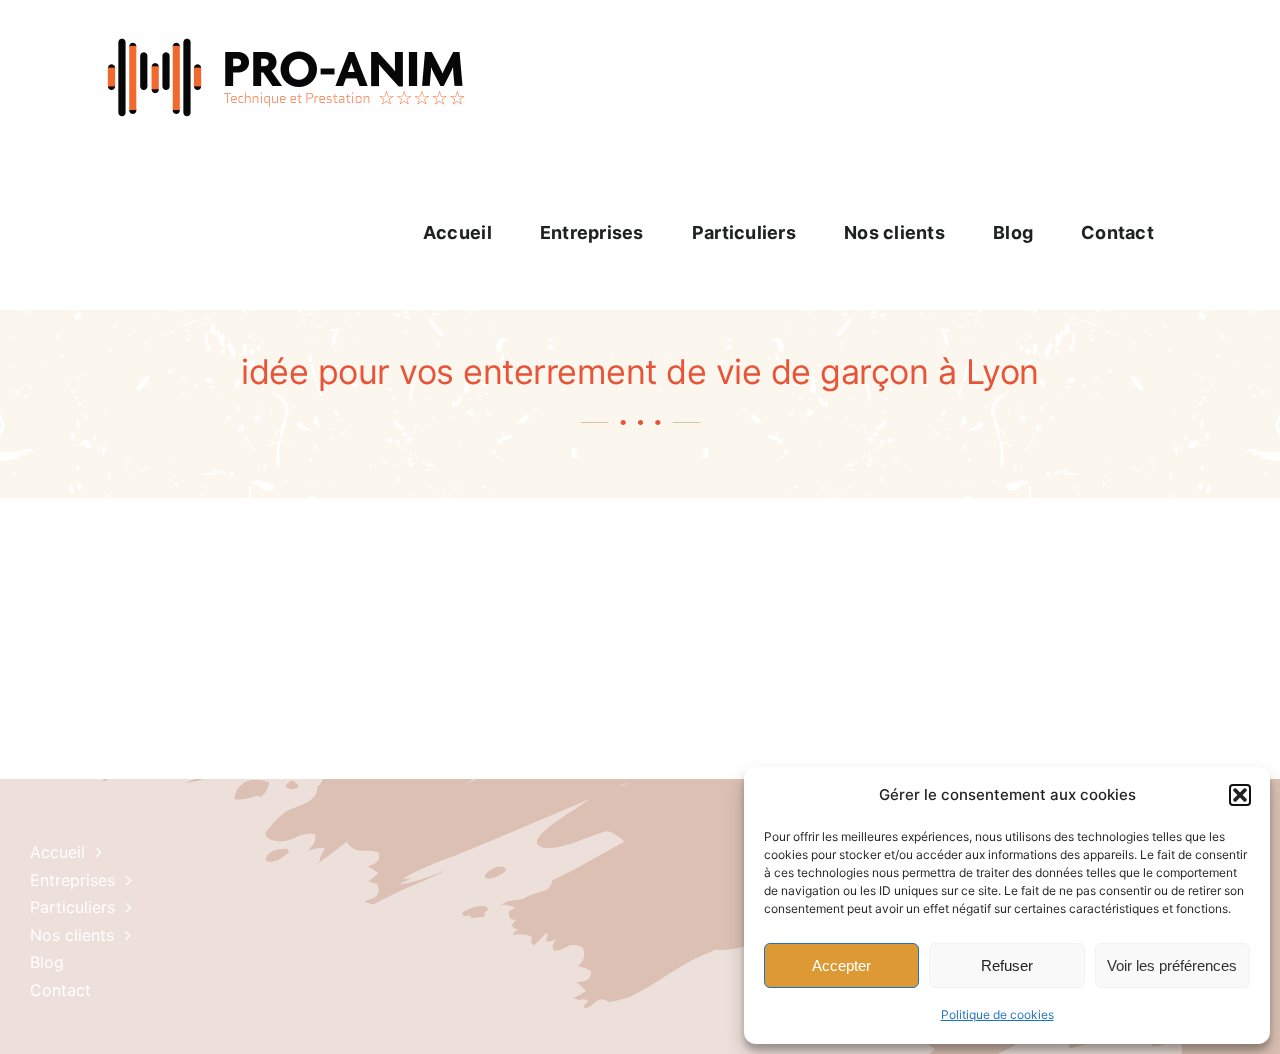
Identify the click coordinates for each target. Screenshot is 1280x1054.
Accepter (841, 965)
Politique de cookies (997, 1014)
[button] (1240, 795)
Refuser (1007, 965)
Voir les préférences (1172, 965)
